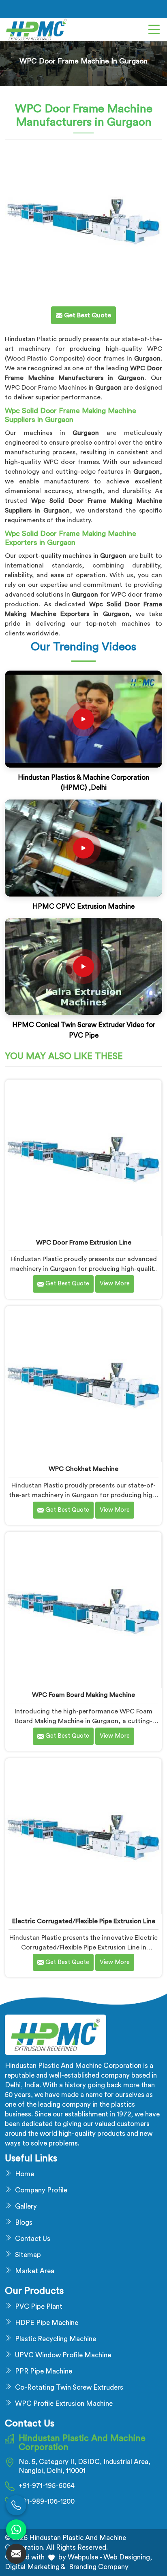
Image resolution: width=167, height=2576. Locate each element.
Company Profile (41, 2190)
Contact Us (33, 2239)
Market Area (35, 2271)
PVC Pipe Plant (39, 2307)
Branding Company (98, 2567)
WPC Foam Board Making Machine (83, 1695)
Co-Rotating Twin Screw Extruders (69, 2387)
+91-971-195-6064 (47, 2486)
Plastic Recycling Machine (56, 2339)
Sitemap (28, 2255)
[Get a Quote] (16, 2554)
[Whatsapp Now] (16, 2530)
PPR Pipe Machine (44, 2371)
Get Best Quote (66, 1284)
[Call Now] (16, 2505)
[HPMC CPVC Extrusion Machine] (83, 848)
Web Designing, (128, 2557)
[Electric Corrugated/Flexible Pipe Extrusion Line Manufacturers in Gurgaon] (83, 1836)
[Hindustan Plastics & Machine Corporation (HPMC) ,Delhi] (83, 719)
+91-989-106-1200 (47, 2501)
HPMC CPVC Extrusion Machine (83, 906)
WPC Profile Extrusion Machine (64, 2404)
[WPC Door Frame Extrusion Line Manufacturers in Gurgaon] (83, 1157)
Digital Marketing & (35, 2567)
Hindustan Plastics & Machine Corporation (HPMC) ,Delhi (83, 783)
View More (115, 1284)
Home (25, 2174)
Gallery (26, 2206)
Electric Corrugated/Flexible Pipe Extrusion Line (84, 1921)
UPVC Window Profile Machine (63, 2355)
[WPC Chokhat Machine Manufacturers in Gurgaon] (83, 1384)
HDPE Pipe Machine (47, 2323)
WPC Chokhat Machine (83, 1469)
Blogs (24, 2223)
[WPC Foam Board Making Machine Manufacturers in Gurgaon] (83, 1610)
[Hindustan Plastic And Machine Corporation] (36, 30)
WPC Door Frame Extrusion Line (84, 1243)
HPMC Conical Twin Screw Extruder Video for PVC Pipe (84, 1030)
